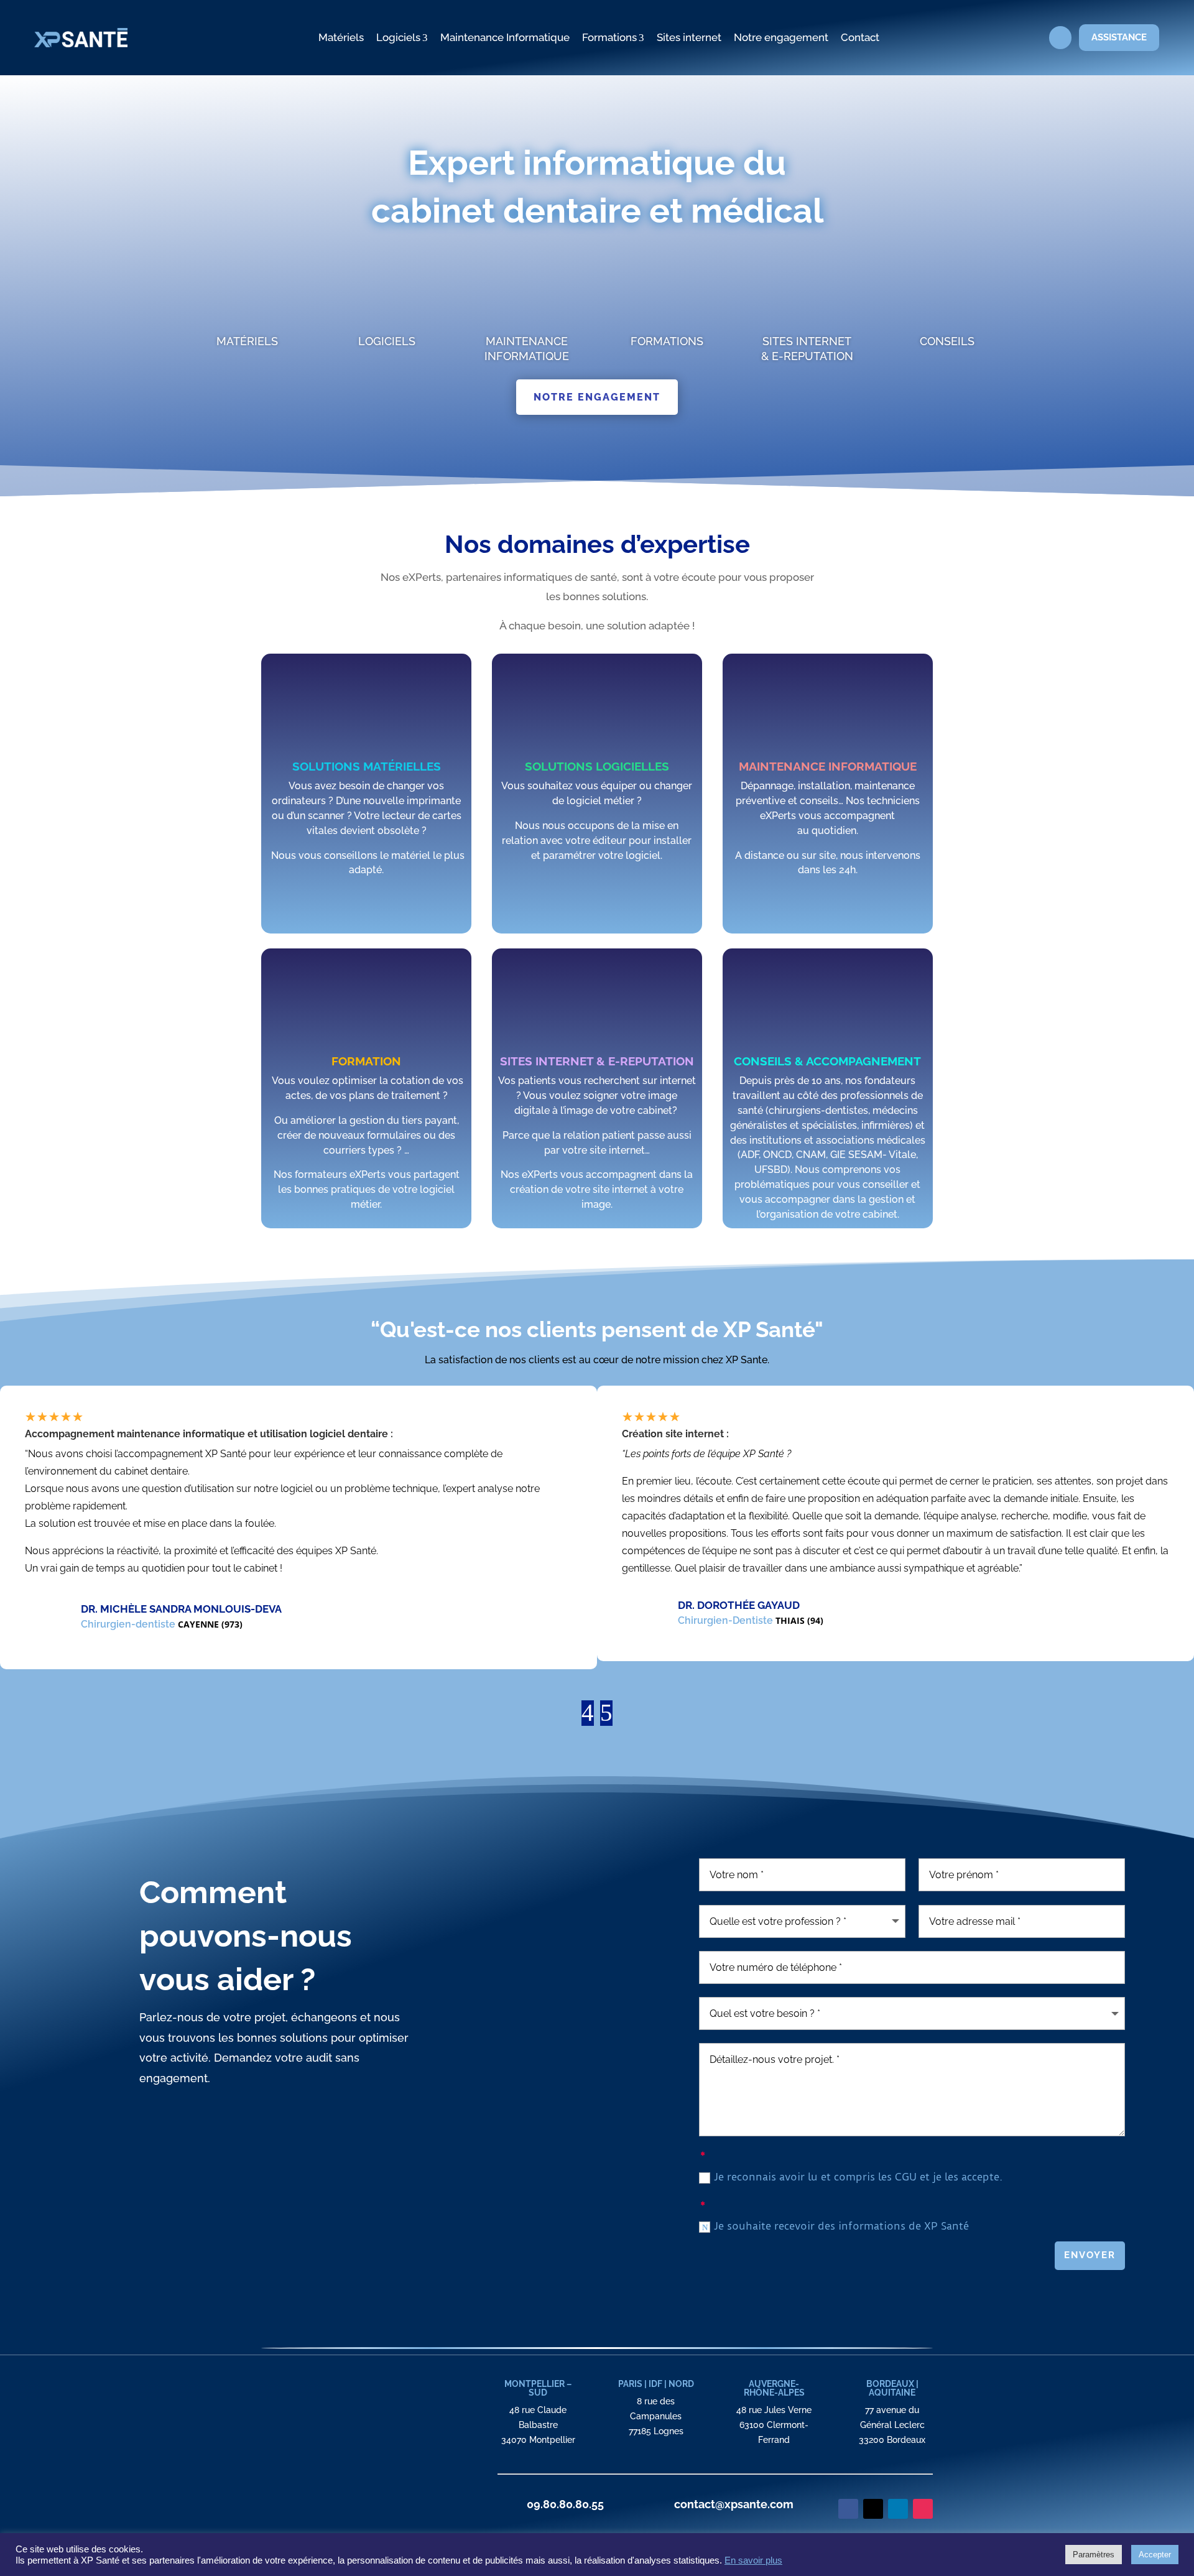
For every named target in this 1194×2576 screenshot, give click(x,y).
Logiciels (402, 37)
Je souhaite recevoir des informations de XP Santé (841, 2226)
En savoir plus (753, 2560)
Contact (860, 37)
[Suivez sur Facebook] (848, 2509)
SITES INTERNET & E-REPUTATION (597, 1061)
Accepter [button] (1155, 2555)
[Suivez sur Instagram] (923, 2509)
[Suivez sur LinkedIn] (898, 2509)
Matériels (341, 37)
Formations (613, 37)
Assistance (1119, 37)
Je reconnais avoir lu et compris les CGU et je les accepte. (860, 2177)
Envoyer (1090, 2255)
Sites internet (689, 37)
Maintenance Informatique (505, 37)
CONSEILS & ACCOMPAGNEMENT (827, 1061)
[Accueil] (301, 38)
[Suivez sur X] (873, 2509)
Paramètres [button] (1094, 2555)
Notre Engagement (597, 397)
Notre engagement (781, 37)
